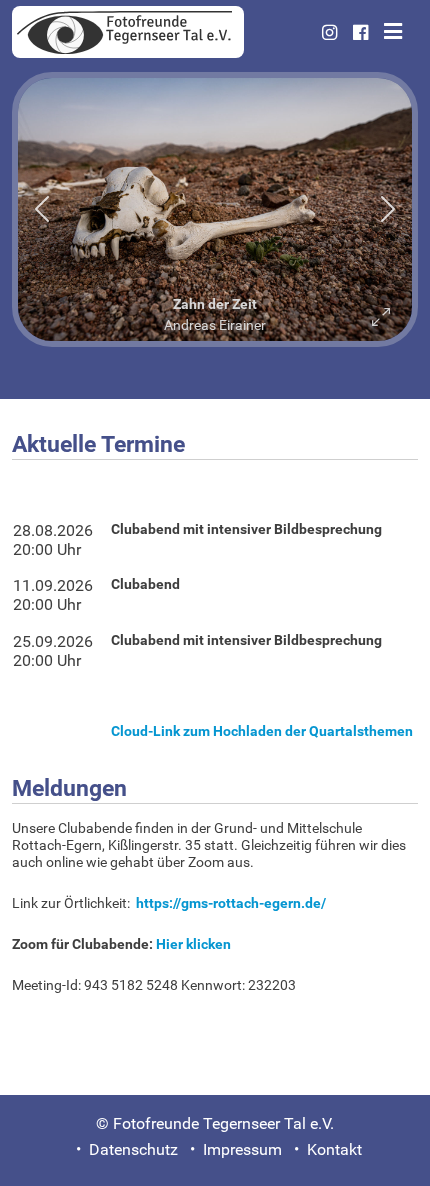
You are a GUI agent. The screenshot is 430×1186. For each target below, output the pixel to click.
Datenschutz (133, 1149)
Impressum (242, 1149)
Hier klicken (193, 944)
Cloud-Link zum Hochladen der (262, 731)
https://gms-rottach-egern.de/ (231, 903)
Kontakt (334, 1149)
